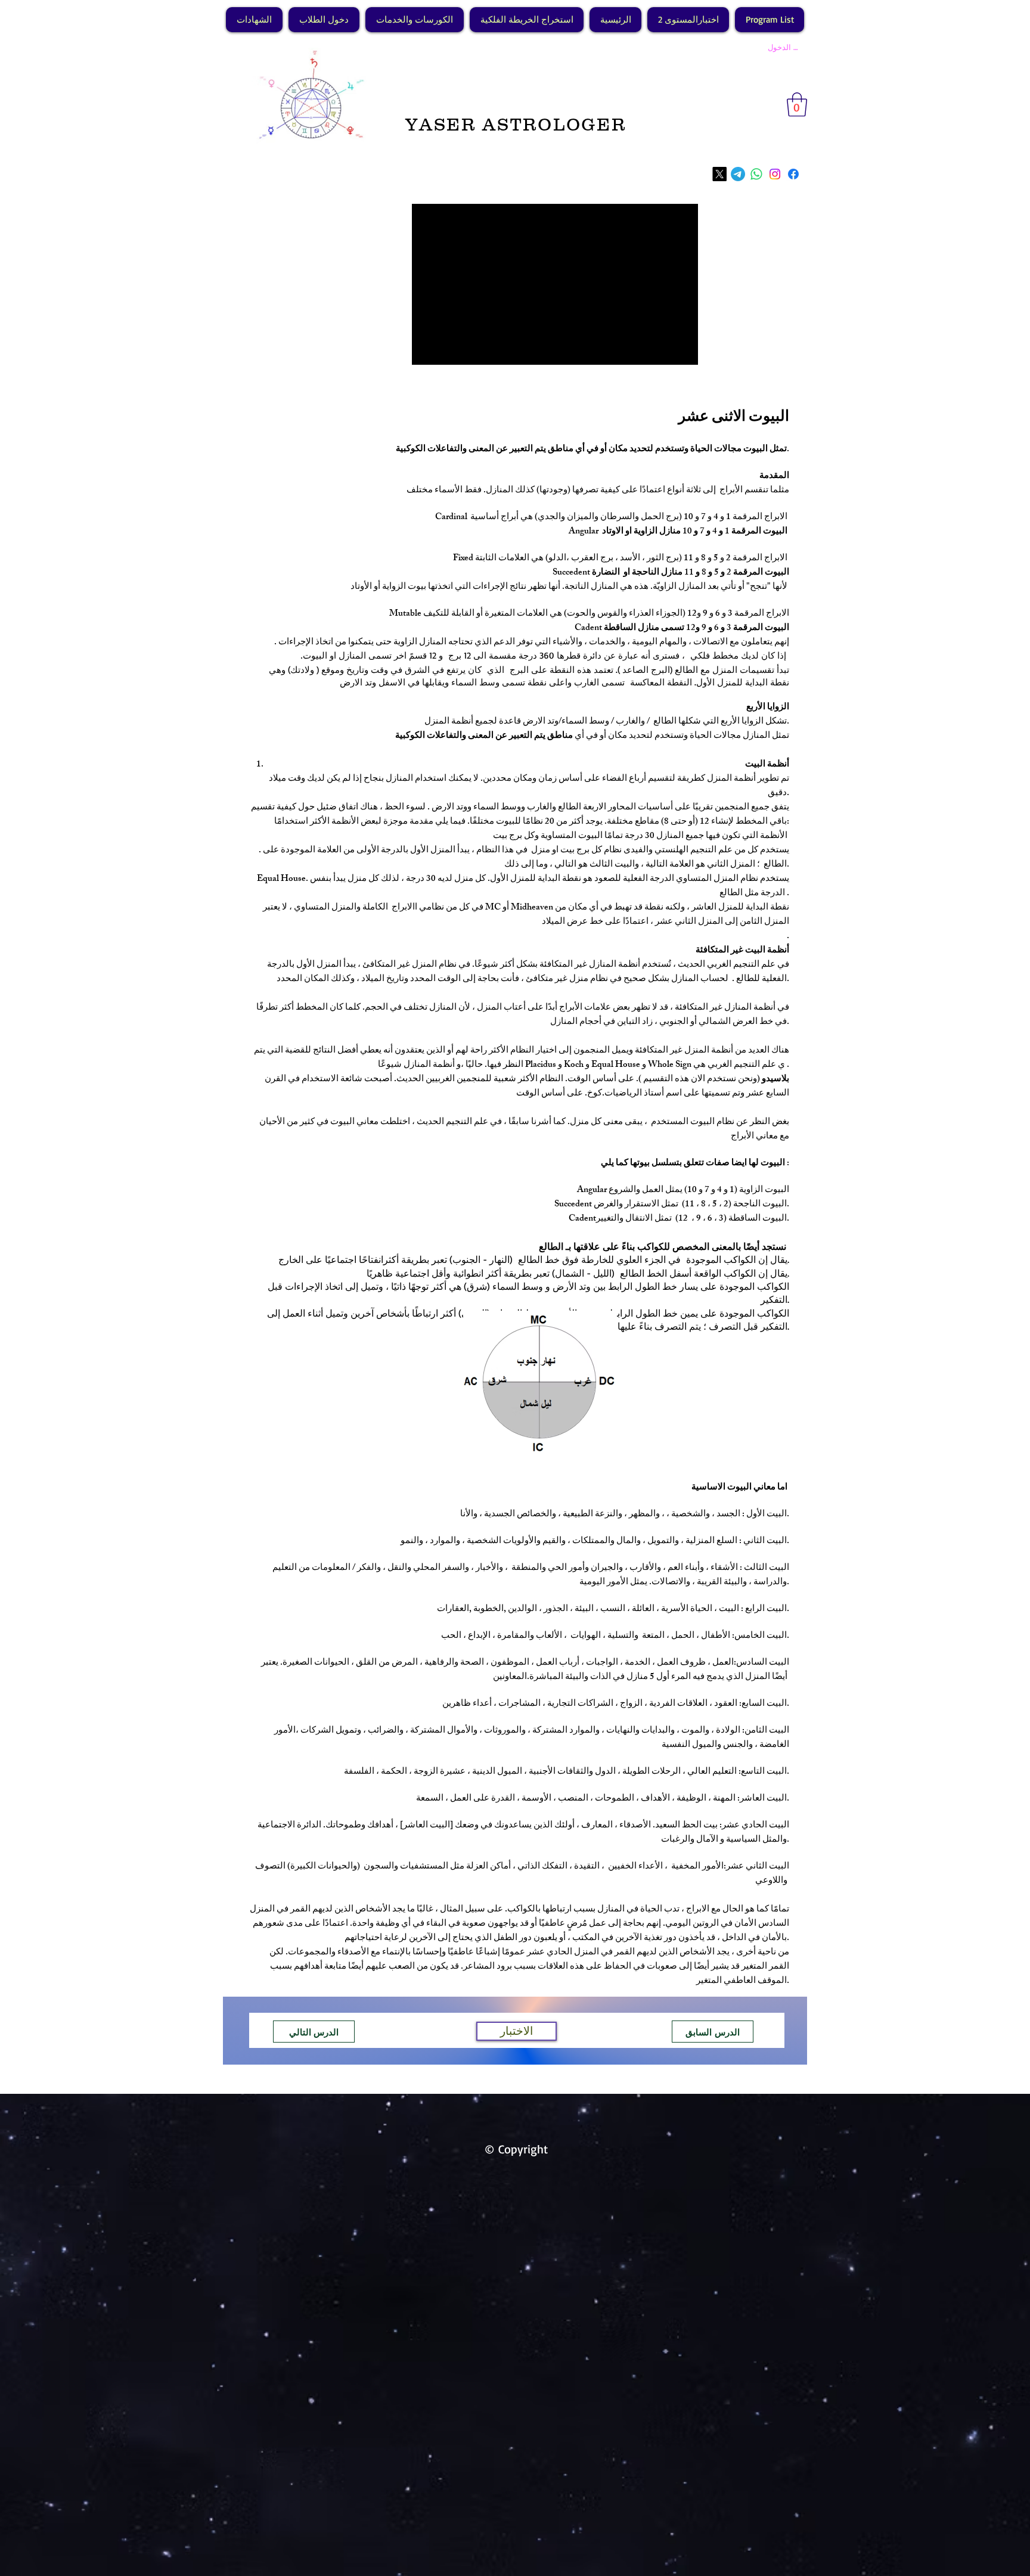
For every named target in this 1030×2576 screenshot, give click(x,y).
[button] (797, 104)
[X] (719, 174)
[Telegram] (738, 174)
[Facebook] (793, 174)
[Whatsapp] (756, 174)
